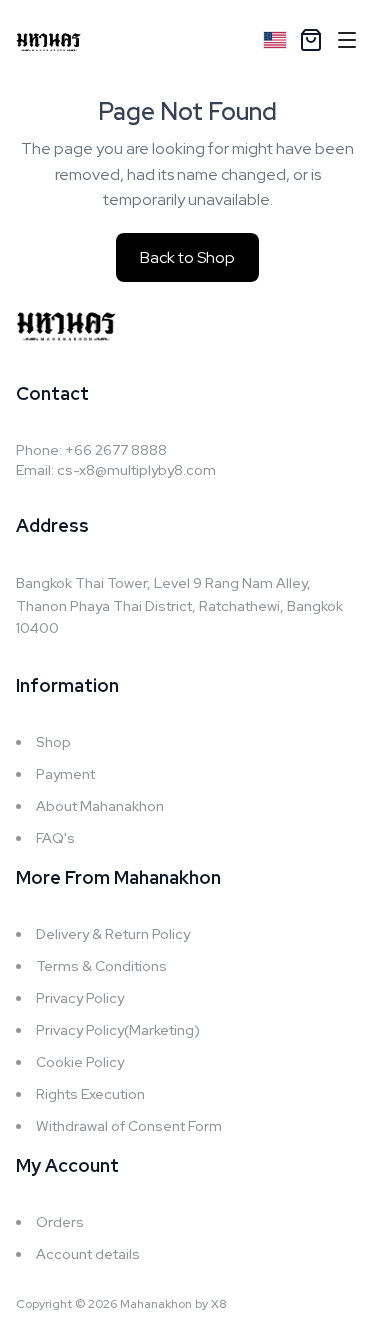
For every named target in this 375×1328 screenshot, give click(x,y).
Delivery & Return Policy (113, 934)
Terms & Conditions (101, 966)
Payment (65, 774)
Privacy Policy (80, 998)
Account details (88, 1254)
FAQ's (55, 838)
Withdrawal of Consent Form (129, 1126)
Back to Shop (187, 257)
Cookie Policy (80, 1062)
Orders (60, 1222)
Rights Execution (90, 1094)
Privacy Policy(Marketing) (118, 1030)
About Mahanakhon (100, 806)
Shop (53, 742)
